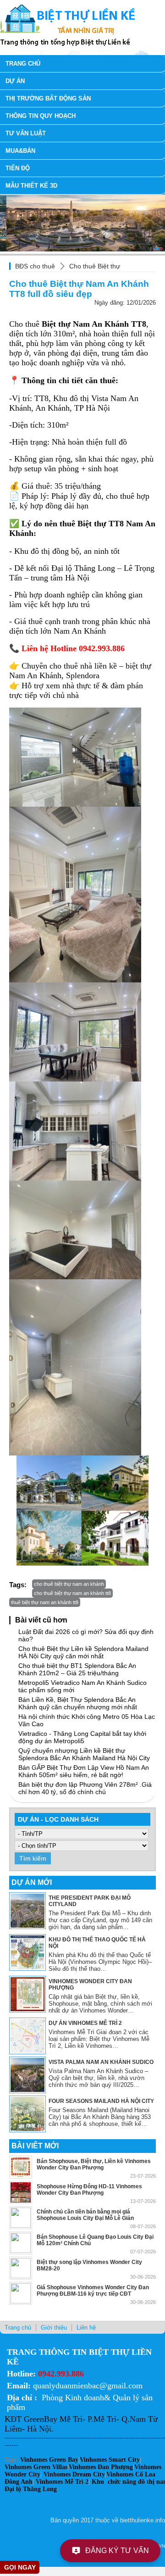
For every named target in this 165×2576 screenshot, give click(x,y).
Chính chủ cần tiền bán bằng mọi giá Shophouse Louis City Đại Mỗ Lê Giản (85, 2215)
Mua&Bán (20, 151)
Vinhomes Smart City (110, 2460)
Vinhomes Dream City (74, 2474)
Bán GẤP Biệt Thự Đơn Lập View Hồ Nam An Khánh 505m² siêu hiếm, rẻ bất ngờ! (84, 1771)
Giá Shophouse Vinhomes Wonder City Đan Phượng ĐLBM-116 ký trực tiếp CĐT (93, 2291)
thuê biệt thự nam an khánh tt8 (45, 1602)
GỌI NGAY (20, 2567)
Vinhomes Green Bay (49, 2460)
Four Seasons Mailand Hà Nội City (101, 2101)
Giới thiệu (54, 2328)
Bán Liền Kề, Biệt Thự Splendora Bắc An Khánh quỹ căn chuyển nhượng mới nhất (78, 1703)
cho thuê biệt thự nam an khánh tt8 (72, 1593)
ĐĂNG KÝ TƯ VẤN (117, 2551)
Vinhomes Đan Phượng (101, 2467)
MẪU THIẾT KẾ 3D (31, 186)
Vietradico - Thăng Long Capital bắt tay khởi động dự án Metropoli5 (82, 1737)
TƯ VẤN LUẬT (26, 133)
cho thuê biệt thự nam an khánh (69, 1584)
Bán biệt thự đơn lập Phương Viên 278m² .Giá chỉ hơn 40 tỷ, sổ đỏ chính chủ (85, 1788)
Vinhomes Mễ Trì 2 (62, 2482)
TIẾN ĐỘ (18, 168)
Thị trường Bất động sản (48, 98)
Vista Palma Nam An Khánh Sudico (101, 2062)
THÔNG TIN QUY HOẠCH (41, 116)
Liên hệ (86, 2328)
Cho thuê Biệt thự (95, 266)
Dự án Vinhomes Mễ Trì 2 (85, 2023)
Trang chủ (23, 64)
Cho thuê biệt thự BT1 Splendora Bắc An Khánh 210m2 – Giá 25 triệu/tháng (77, 1669)
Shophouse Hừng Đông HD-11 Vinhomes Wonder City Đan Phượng (89, 2190)
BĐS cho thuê (35, 266)
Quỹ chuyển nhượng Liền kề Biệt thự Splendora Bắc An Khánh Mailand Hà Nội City (84, 1754)
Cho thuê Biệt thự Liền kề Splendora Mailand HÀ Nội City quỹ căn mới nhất (83, 1652)
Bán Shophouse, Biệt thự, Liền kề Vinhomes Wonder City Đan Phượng (94, 2164)
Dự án (15, 81)
